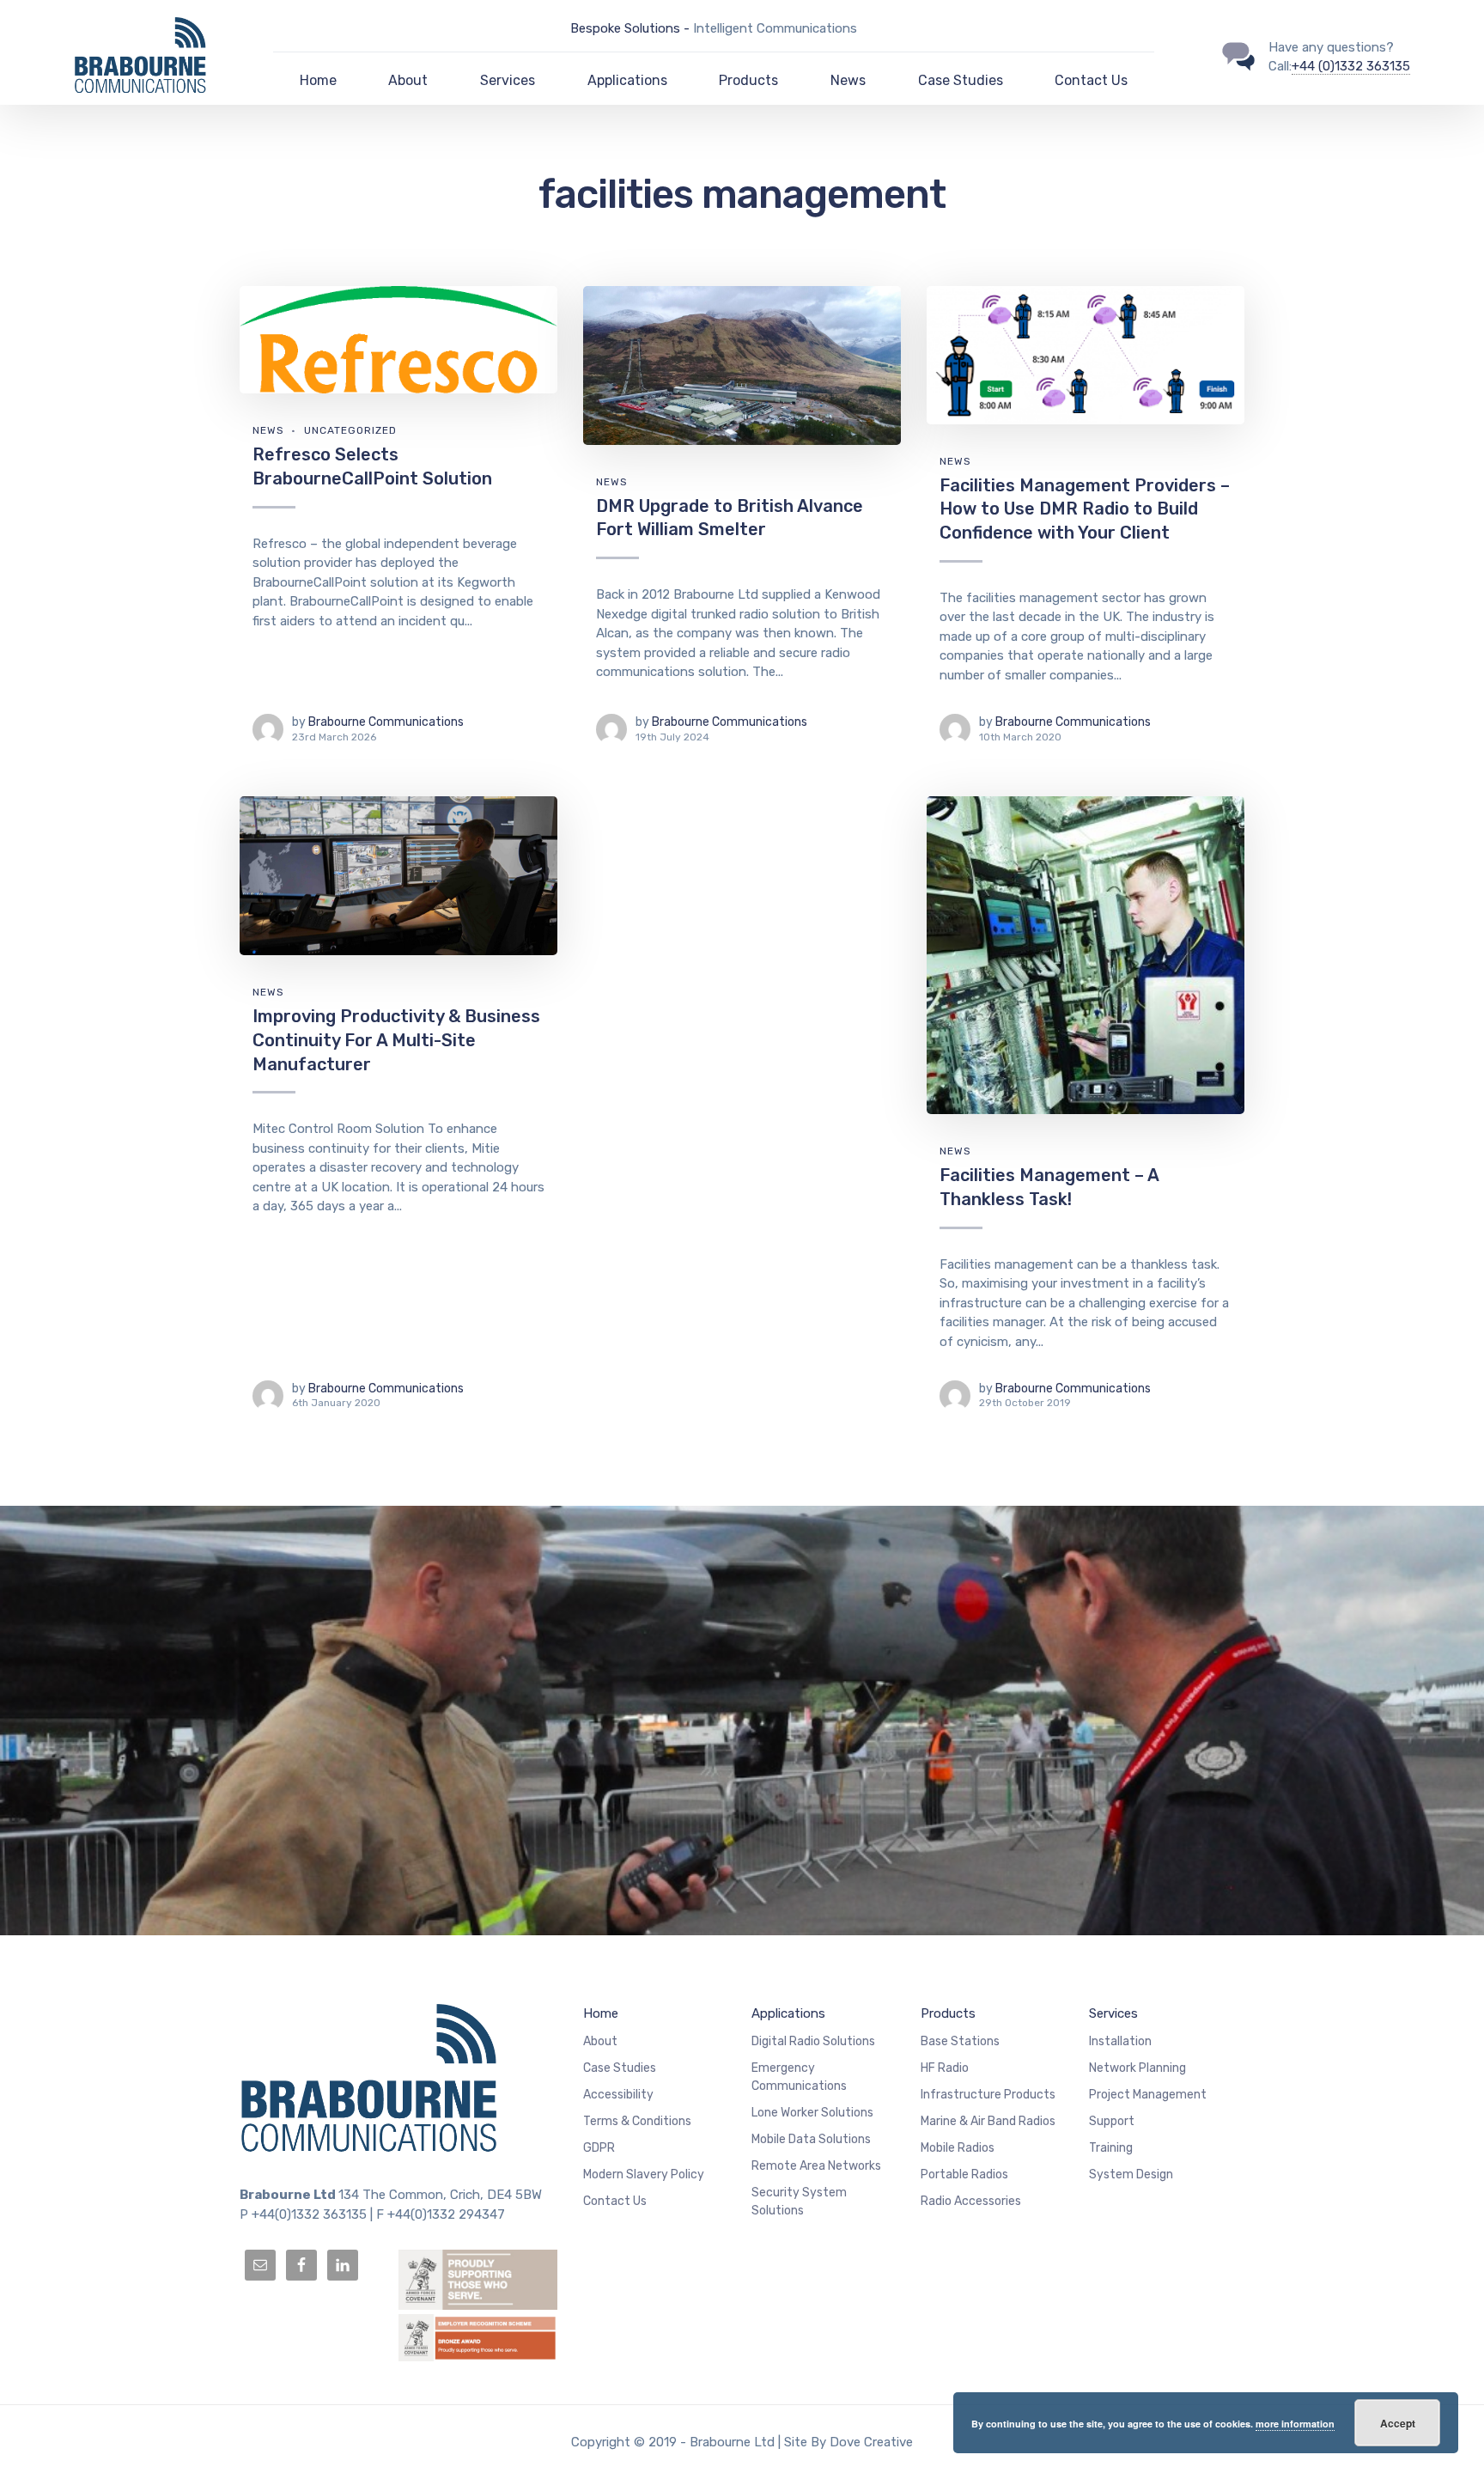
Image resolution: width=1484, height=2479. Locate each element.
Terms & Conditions (637, 2121)
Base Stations (960, 2041)
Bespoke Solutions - (632, 28)
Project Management (1148, 2095)
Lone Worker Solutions (812, 2113)
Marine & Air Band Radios (988, 2121)
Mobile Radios (958, 2148)
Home (318, 80)
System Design (1131, 2174)
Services (508, 80)
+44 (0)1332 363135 (1351, 66)
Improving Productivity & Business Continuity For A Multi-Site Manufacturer (396, 1040)
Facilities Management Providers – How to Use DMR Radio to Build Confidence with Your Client (1085, 509)
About (408, 80)
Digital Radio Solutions (813, 2041)
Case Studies (961, 80)
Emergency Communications (799, 2077)
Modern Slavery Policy (644, 2174)
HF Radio (945, 2068)
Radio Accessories (971, 2201)
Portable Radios (964, 2174)
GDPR (599, 2148)
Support (1112, 2121)
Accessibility (618, 2095)
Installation (1120, 2041)
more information (1295, 2424)
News (848, 80)
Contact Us (1091, 80)
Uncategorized (350, 430)
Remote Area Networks (816, 2166)
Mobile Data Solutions (811, 2139)
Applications (627, 80)
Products (748, 80)
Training (1111, 2148)
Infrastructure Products (988, 2095)
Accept (1398, 2423)
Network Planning (1137, 2068)
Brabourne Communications (386, 722)
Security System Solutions (799, 2202)
